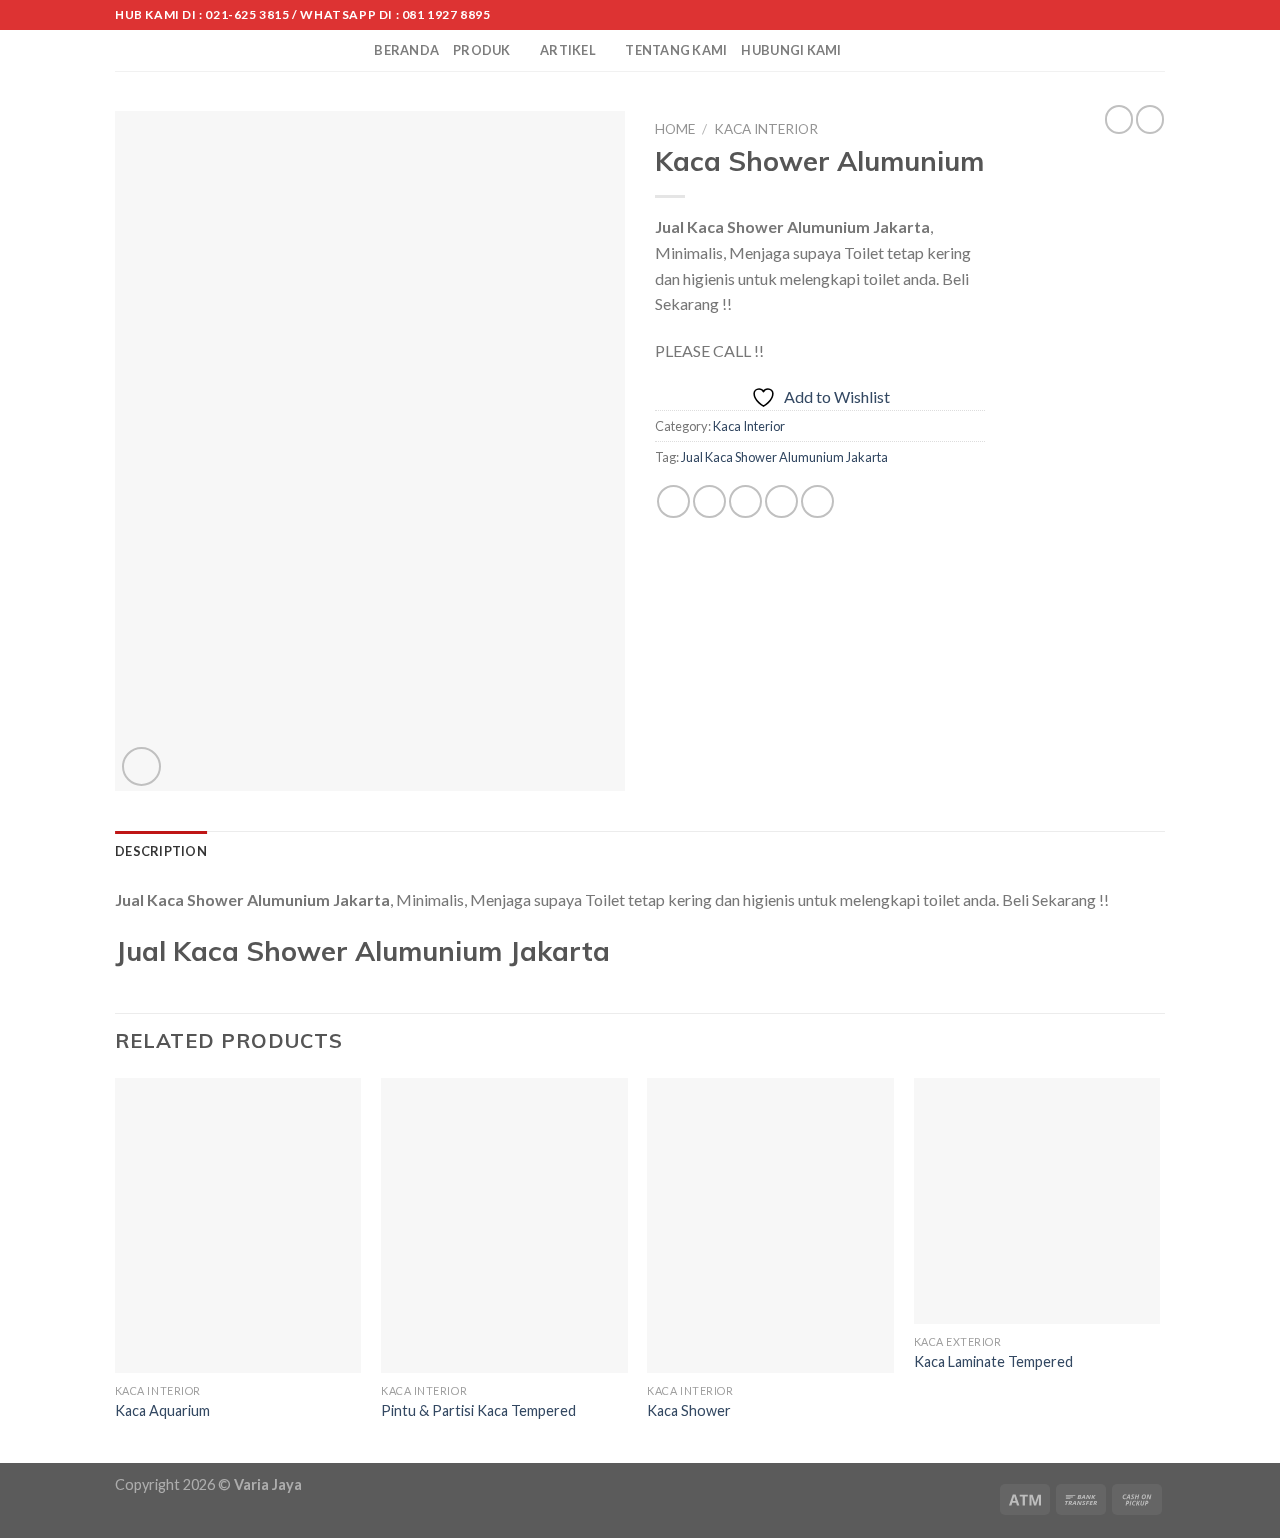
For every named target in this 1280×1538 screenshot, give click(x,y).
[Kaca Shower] (770, 1226)
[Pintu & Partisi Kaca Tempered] (504, 1226)
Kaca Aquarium (162, 1410)
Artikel (568, 50)
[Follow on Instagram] (1117, 15)
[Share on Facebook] (673, 501)
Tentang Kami (676, 50)
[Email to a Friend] (745, 501)
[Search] (352, 50)
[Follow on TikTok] (1136, 15)
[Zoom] (141, 766)
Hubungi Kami (791, 50)
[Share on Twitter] (709, 501)
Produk (482, 50)
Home (675, 129)
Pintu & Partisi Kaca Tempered (478, 1410)
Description (161, 851)
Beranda (406, 50)
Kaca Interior (766, 129)
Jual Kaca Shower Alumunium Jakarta (784, 457)
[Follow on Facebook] (1098, 15)
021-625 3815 (247, 14)
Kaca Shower (689, 1410)
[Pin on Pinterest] (781, 501)
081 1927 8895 (446, 14)
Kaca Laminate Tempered (993, 1361)
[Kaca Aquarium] (238, 1226)
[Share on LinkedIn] (817, 501)
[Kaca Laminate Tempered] (1037, 1201)
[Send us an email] (1155, 15)
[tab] (161, 851)
